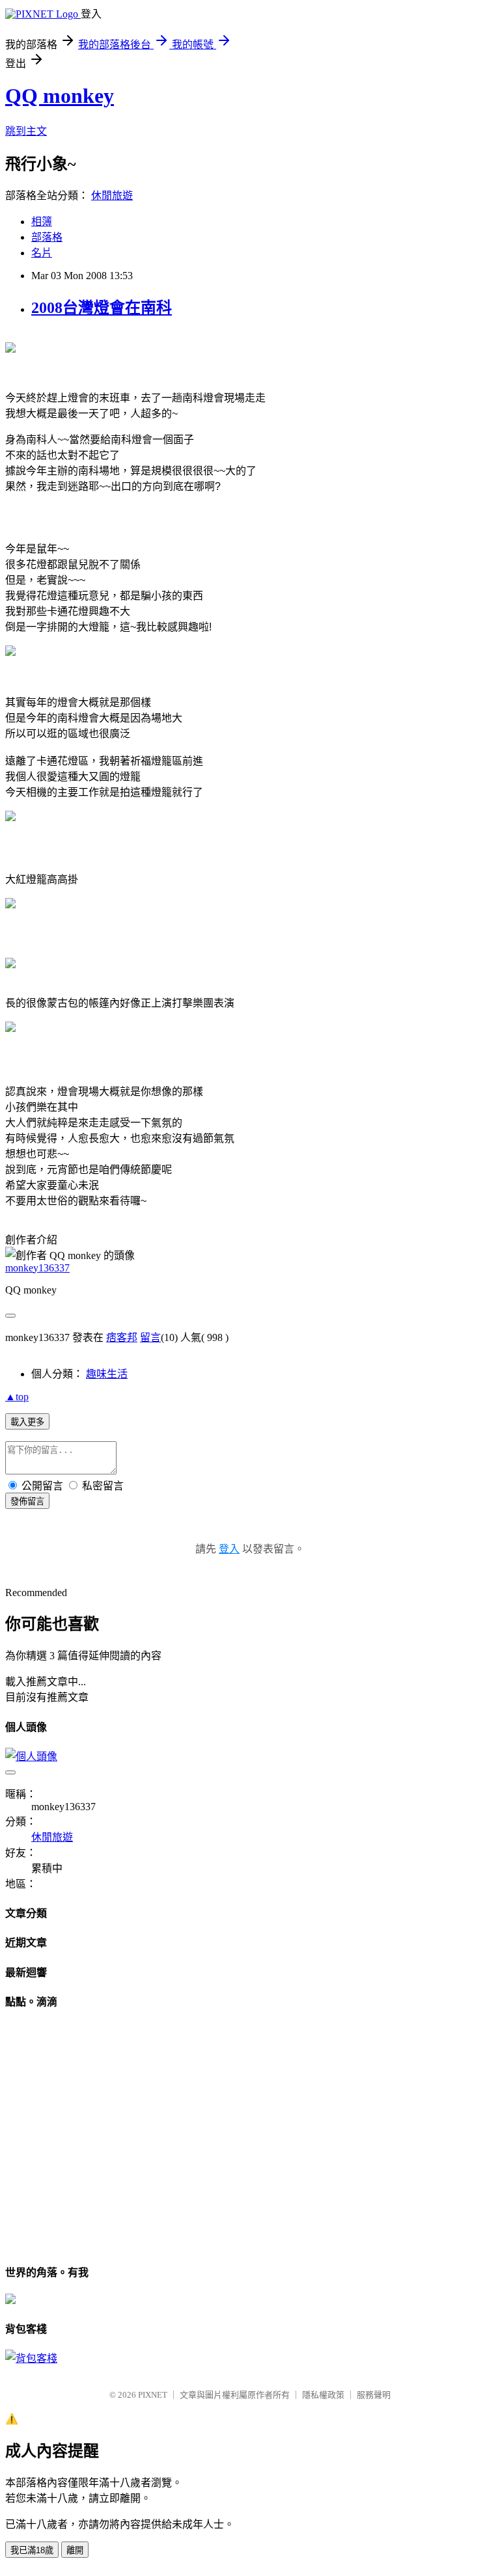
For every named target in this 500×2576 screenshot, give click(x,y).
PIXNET (153, 2395)
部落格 (47, 237)
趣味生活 (107, 1374)
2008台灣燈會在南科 (102, 308)
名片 (42, 253)
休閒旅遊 (112, 196)
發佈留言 (27, 1501)
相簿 (42, 222)
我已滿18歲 (32, 2550)
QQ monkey (60, 96)
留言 (150, 1337)
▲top (17, 1397)
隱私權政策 (323, 2395)
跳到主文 (26, 131)
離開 (75, 2550)
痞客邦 (122, 1337)
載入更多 (27, 1422)
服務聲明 (374, 2395)
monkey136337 (37, 1268)
